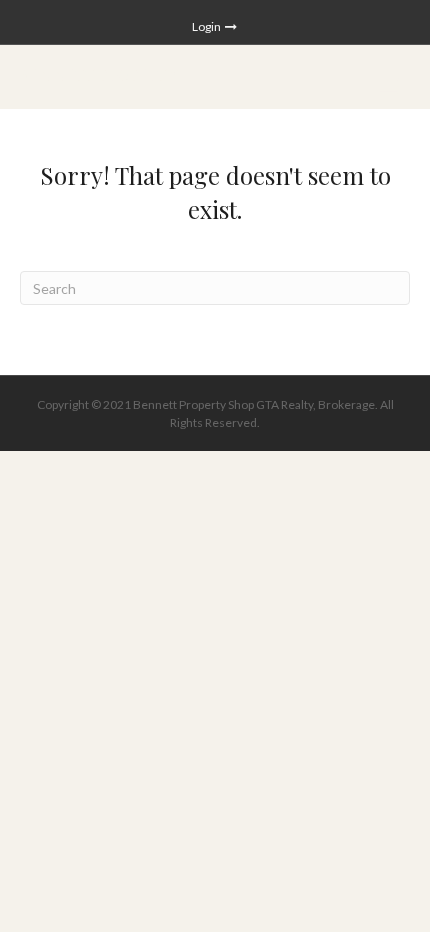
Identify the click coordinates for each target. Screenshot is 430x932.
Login (207, 26)
